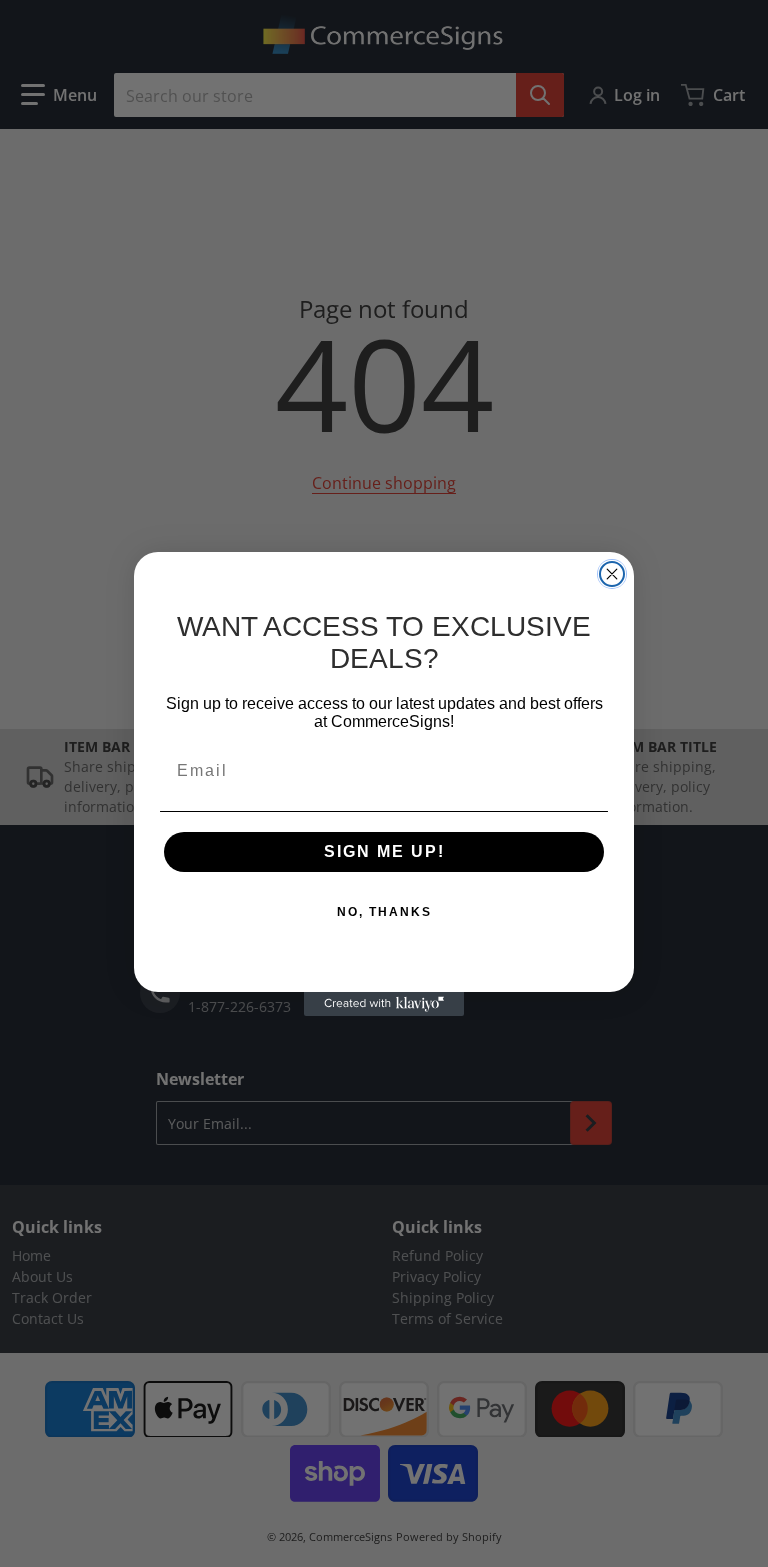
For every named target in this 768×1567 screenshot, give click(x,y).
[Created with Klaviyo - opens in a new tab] (384, 1004)
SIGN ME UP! (384, 851)
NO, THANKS (384, 912)
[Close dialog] (612, 574)
